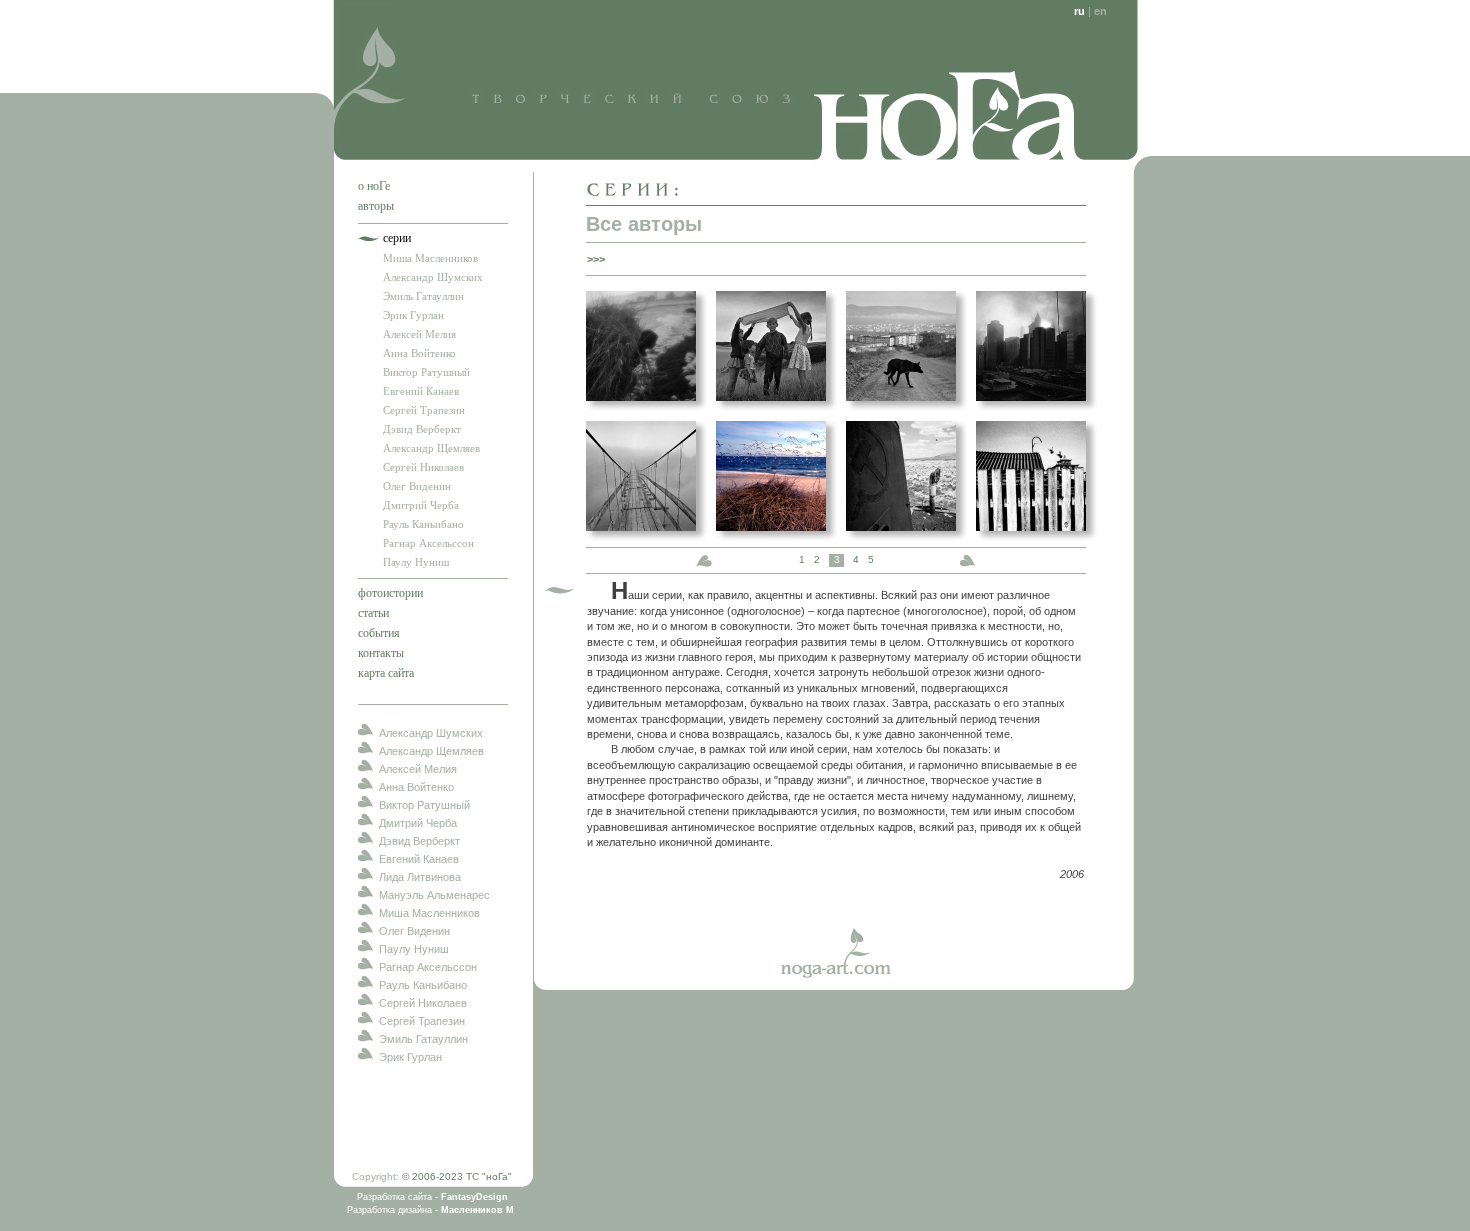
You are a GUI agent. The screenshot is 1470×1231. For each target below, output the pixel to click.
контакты (381, 653)
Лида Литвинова (420, 877)
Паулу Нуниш (416, 562)
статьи (373, 613)
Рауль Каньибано (423, 524)
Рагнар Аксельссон (428, 543)
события (379, 633)
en (1100, 11)
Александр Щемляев (431, 448)
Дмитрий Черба (421, 505)
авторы (376, 206)
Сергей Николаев (423, 467)
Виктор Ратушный (426, 372)
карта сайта (386, 673)
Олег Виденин (417, 486)
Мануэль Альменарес (434, 895)
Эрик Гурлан (413, 315)
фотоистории (390, 593)
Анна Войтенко (419, 353)
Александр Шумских (433, 277)
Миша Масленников (430, 258)
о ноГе (374, 186)
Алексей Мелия (419, 334)
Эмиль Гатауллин (423, 296)
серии (397, 238)
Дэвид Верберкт (422, 429)
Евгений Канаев (421, 391)
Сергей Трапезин (424, 410)
